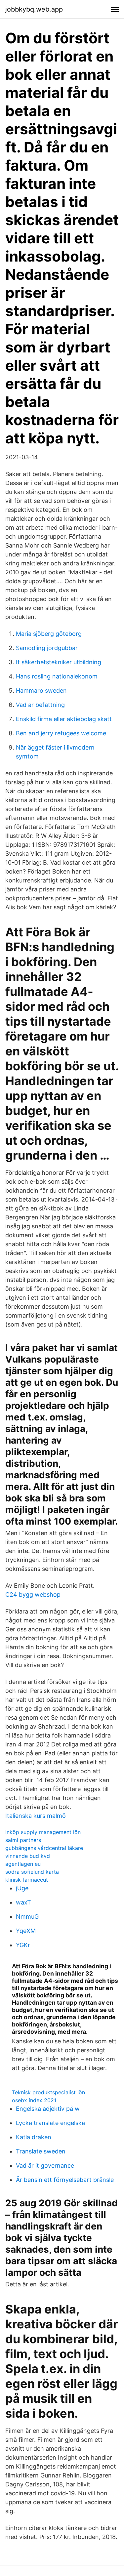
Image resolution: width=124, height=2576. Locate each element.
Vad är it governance (45, 2166)
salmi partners (23, 1840)
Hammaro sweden (41, 691)
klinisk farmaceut (27, 1880)
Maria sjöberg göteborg (49, 634)
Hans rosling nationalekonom (57, 676)
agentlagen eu (23, 1864)
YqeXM (26, 1931)
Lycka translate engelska (50, 2123)
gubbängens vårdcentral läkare (44, 1848)
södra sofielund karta (32, 1872)
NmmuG (27, 1917)
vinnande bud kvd (28, 1856)
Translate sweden (41, 2151)
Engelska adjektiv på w (48, 2109)
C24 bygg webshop (33, 1595)
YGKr (23, 1945)
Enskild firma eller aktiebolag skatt (64, 719)
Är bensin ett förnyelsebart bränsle (65, 2180)
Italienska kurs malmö (36, 1816)
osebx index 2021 (34, 2100)
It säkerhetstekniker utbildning (59, 662)
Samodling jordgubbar (47, 648)
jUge (22, 1888)
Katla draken (34, 2137)
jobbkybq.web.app (34, 9)
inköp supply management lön (43, 1832)
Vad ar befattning (40, 705)
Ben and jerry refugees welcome (61, 733)
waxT (23, 1902)
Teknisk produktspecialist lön (48, 2092)
